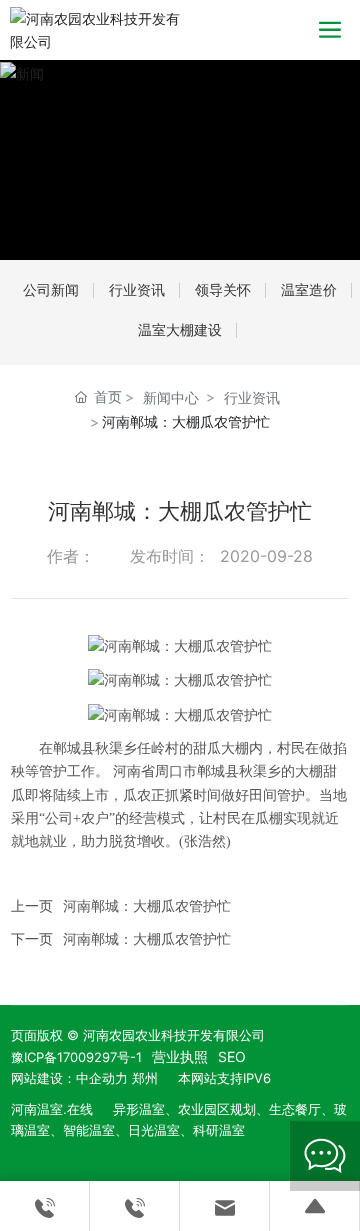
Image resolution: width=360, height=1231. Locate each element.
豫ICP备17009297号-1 (76, 1057)
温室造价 (309, 289)
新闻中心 (171, 397)
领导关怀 (223, 289)
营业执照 (180, 1056)
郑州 (145, 1078)
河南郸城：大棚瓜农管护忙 (147, 905)
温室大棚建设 (180, 329)
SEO (232, 1056)
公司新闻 (51, 289)
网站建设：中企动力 (69, 1078)
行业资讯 (137, 289)
